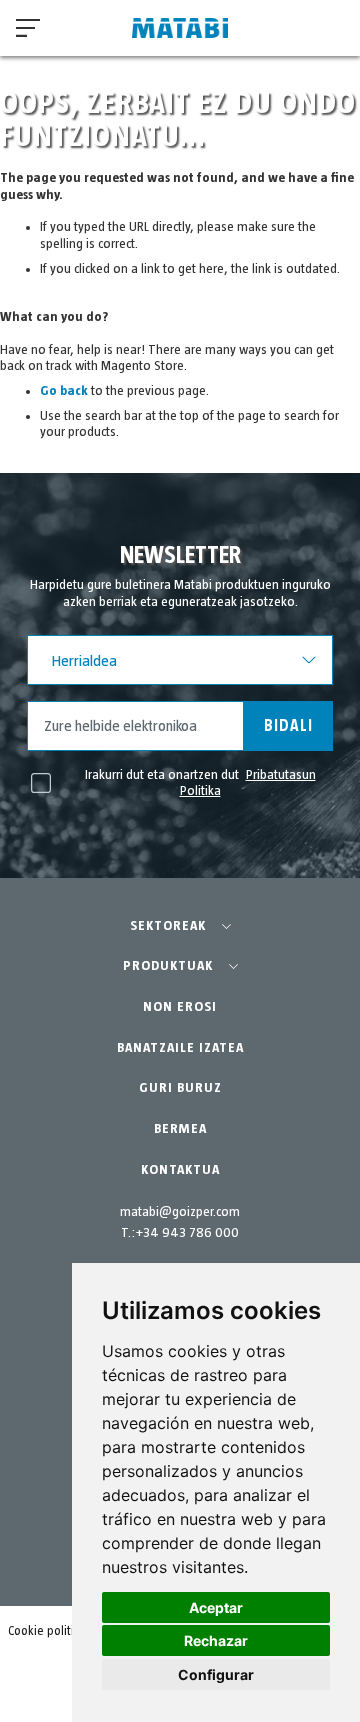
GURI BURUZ (180, 1088)
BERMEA (180, 1129)
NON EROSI (180, 1007)
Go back (64, 391)
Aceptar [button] (216, 1607)
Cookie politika (47, 1631)
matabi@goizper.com (180, 1212)
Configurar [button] (216, 1674)
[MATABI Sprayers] (180, 28)
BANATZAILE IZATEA (180, 1048)
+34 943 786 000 (187, 1233)
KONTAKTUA (180, 1170)
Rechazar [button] (216, 1640)
